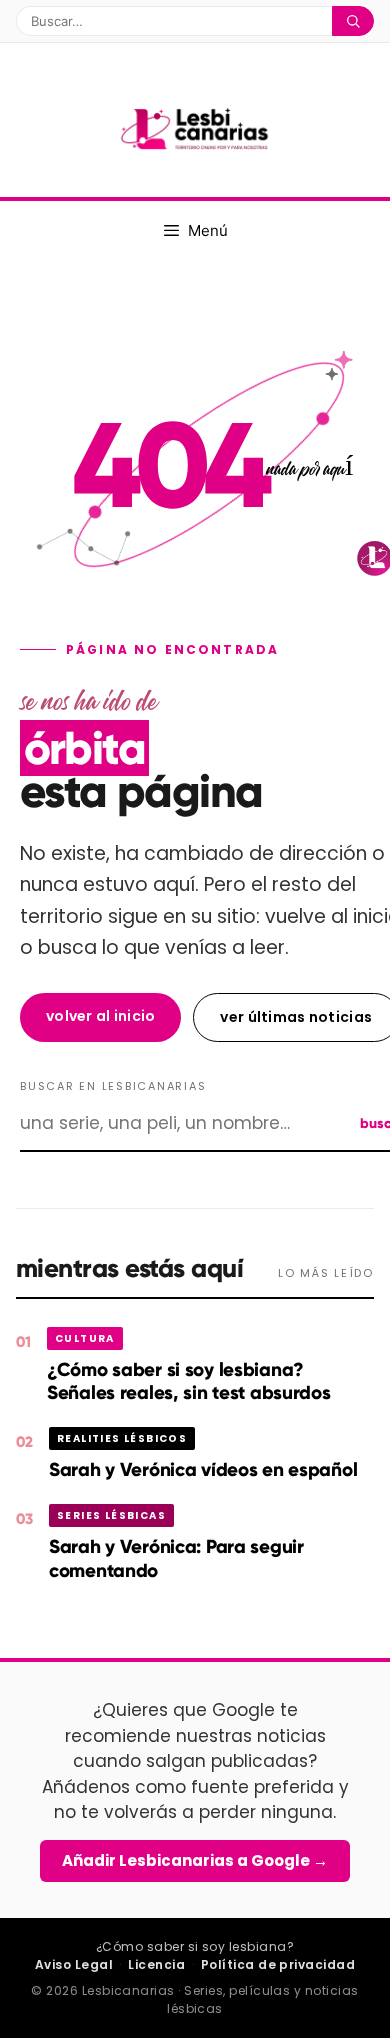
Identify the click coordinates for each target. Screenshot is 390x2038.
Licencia (156, 1964)
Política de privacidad (278, 1964)
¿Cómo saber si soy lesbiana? (195, 1946)
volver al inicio (100, 1016)
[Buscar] (353, 21)
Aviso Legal (74, 1964)
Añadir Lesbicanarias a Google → (195, 1860)
